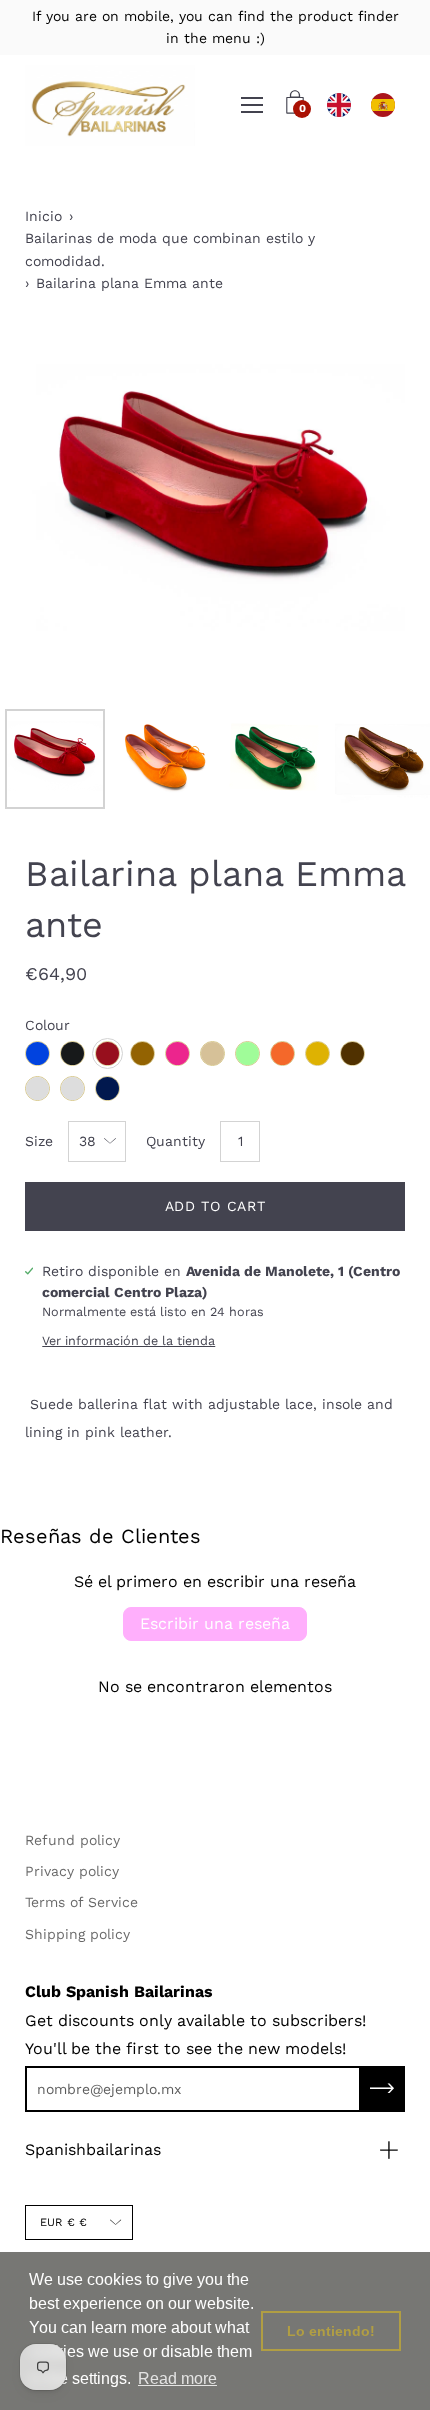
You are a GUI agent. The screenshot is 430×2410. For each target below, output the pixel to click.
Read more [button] (177, 2378)
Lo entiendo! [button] (331, 2331)
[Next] (355, 509)
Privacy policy (72, 1871)
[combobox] (339, 105)
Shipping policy (77, 1934)
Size (39, 1141)
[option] (383, 105)
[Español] (383, 105)
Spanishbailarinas (93, 2149)
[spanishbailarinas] (110, 105)
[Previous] (75, 509)
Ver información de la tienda (128, 1340)
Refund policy (72, 1840)
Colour (47, 1025)
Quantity (175, 1141)
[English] (339, 105)
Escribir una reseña (215, 1623)
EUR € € (64, 2222)
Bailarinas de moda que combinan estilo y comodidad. (170, 249)
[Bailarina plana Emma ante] (55, 759)
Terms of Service (81, 1902)
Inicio (43, 216)
